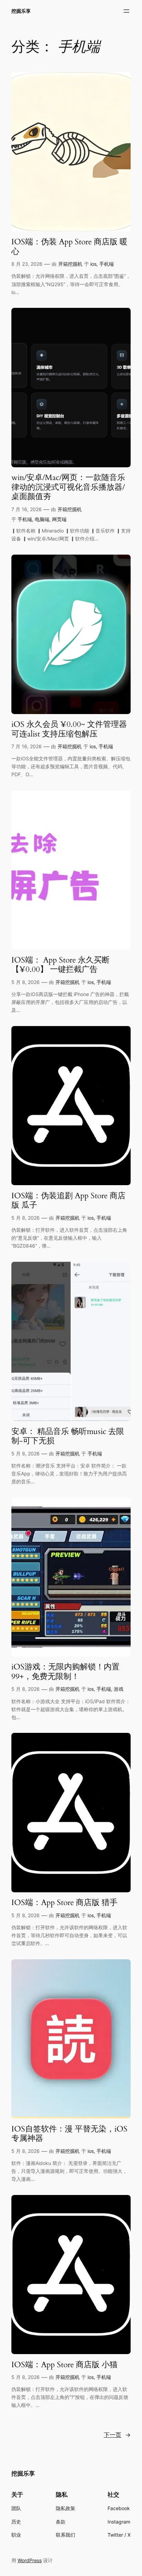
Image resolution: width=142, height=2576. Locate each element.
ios (93, 264)
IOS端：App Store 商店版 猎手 (64, 1903)
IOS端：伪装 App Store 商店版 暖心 (69, 247)
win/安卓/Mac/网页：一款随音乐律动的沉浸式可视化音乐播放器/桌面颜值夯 (68, 487)
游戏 (119, 1689)
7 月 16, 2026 (27, 509)
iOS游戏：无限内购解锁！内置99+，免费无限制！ (65, 1672)
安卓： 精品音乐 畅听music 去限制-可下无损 (68, 1436)
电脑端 (42, 519)
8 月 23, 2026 (27, 264)
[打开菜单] (126, 11)
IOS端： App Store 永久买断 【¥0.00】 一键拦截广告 (60, 965)
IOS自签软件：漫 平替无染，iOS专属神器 (69, 2134)
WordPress (30, 2560)
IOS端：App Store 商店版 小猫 (64, 2365)
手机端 (106, 264)
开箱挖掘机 (70, 264)
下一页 (117, 2435)
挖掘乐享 (21, 11)
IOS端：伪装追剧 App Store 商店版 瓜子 (68, 1201)
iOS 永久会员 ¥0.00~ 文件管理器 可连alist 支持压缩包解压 (69, 729)
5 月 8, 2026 (26, 982)
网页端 (59, 519)
